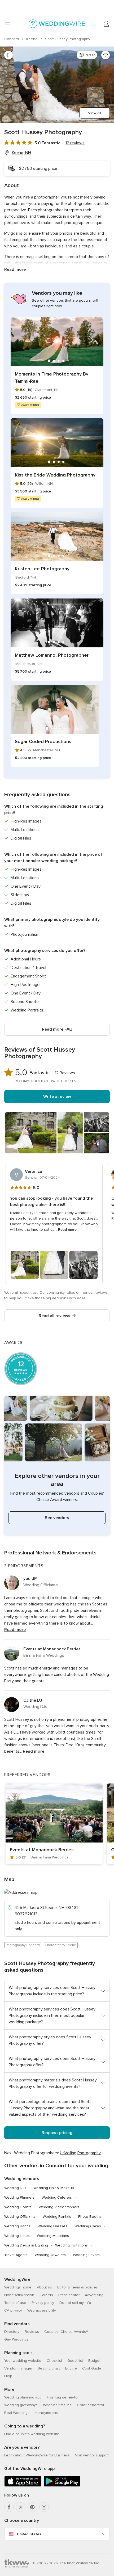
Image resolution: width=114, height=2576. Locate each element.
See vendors (57, 1518)
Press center (69, 2295)
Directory (12, 2332)
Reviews (32, 2332)
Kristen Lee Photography (42, 569)
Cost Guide (92, 2368)
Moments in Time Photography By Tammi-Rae (52, 378)
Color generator (91, 2405)
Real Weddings (17, 2413)
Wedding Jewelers (50, 2255)
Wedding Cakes (88, 2226)
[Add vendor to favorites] (106, 55)
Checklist (54, 2361)
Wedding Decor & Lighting (26, 2245)
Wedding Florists (18, 2207)
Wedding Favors (86, 2255)
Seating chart (49, 2368)
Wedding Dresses (52, 2226)
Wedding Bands (17, 2226)
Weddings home (18, 2287)
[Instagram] (44, 2507)
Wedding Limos (17, 2236)
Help (8, 2376)
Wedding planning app (23, 2397)
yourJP (30, 1579)
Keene (32, 39)
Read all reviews (54, 1316)
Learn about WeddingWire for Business (37, 2455)
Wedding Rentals (57, 2217)
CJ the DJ (33, 1700)
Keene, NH (21, 153)
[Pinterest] (32, 2507)
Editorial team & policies (78, 2287)
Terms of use (15, 2303)
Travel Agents (16, 2255)
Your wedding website (23, 2361)
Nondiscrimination (19, 2295)
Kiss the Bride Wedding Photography (55, 475)
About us (44, 2287)
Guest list (75, 2361)
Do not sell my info (75, 2303)
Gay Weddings (16, 2339)
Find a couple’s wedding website (32, 2434)
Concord (12, 39)
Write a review (57, 1097)
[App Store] (23, 2486)
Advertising (94, 2295)
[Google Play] (62, 2486)
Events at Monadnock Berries (52, 1649)
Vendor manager (18, 2368)
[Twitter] (21, 2507)
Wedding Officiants (20, 2217)
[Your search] (8, 55)
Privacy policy (43, 2303)
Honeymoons (46, 2413)
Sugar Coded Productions (43, 741)
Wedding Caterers (57, 2197)
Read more (15, 269)
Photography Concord (23, 1945)
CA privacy (13, 2310)
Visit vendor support (92, 2455)
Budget (94, 2361)
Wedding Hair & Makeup (54, 2188)
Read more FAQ (57, 1029)
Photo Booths (90, 2217)
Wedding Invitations (71, 2245)
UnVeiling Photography (80, 2153)
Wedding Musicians (53, 2236)
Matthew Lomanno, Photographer (52, 655)
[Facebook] (9, 2507)
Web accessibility (42, 2310)
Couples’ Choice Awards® (66, 2332)
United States (29, 2534)
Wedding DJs (15, 2188)
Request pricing (57, 2133)
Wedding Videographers (59, 2207)
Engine (71, 2368)
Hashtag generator (63, 2397)
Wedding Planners (19, 2197)
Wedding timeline (57, 2405)
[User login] (107, 24)
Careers (46, 2295)
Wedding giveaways (21, 2405)
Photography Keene (61, 1945)
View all (95, 113)
